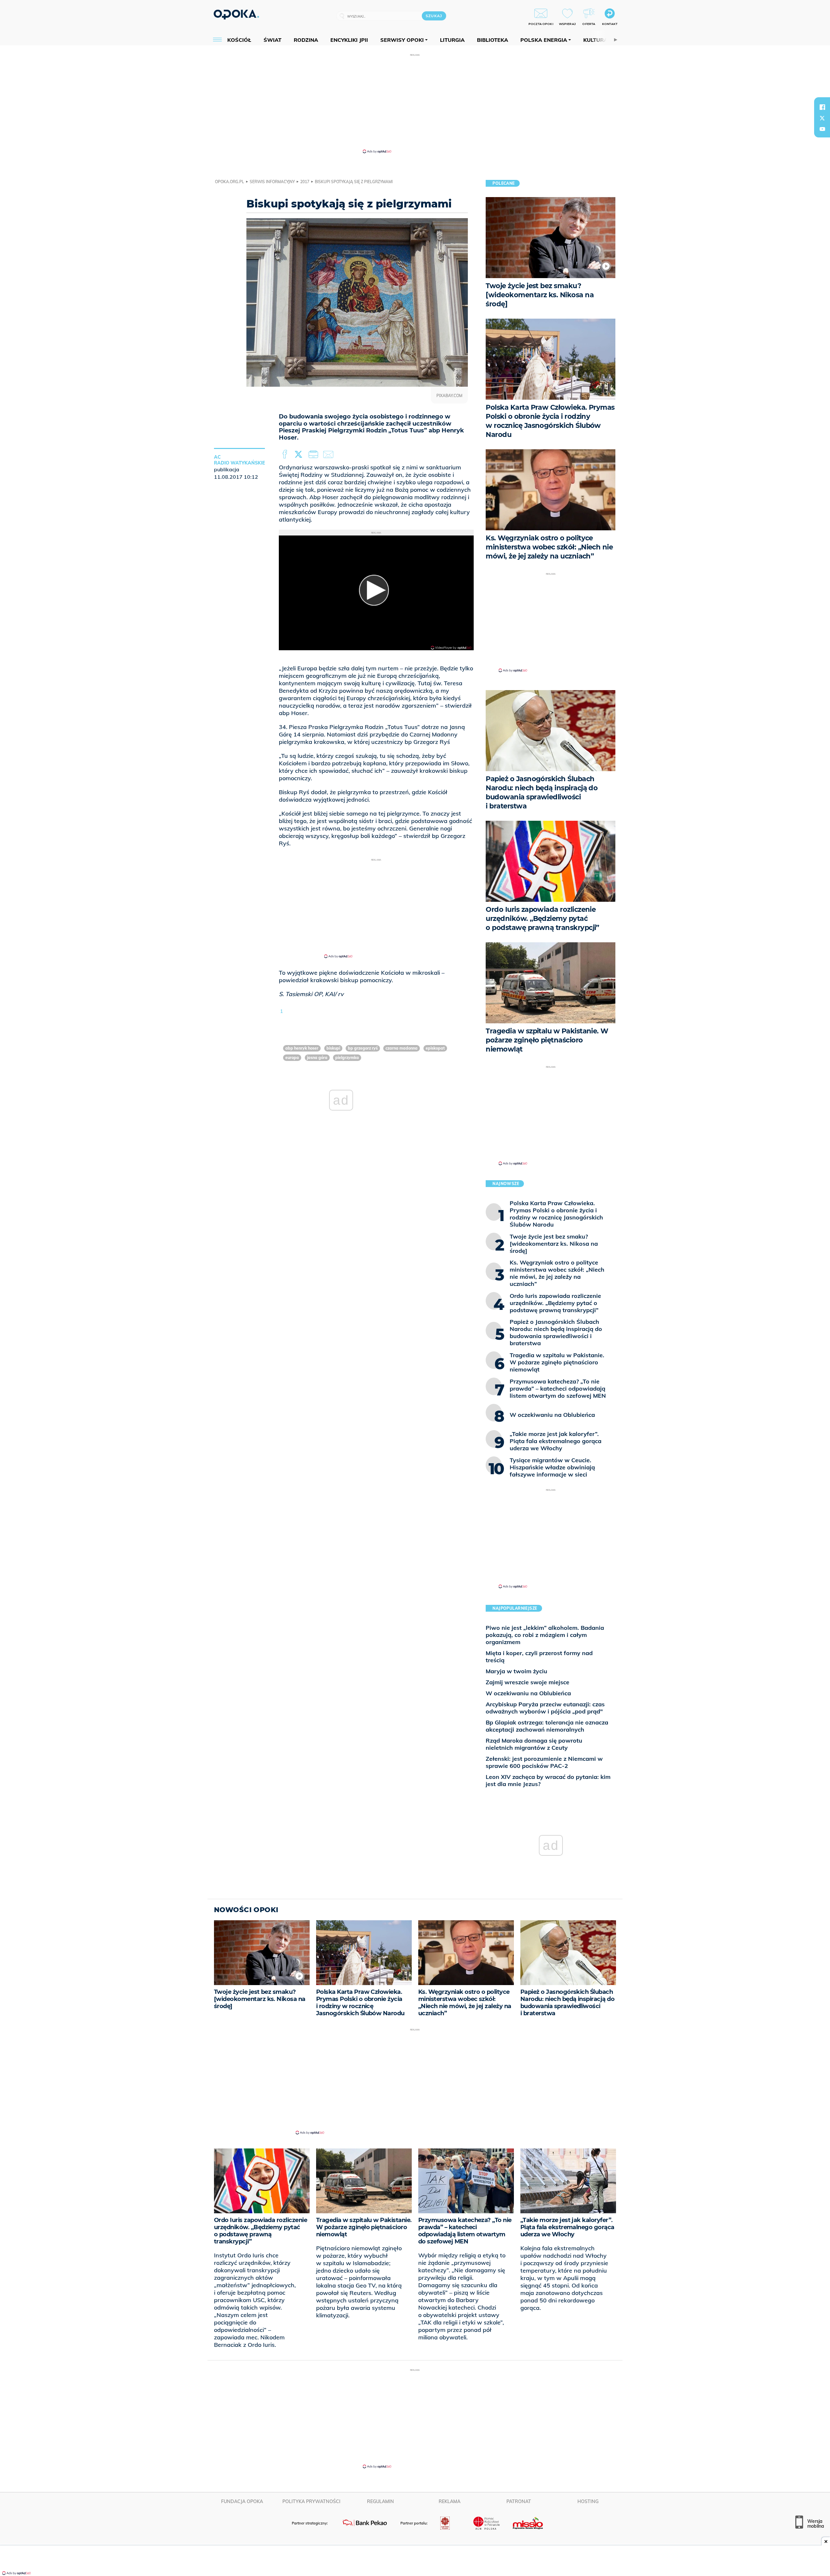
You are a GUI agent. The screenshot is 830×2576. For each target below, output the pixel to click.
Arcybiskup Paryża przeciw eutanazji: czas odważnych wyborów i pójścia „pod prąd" (545, 1708)
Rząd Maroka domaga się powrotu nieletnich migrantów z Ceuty (534, 1744)
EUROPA (292, 1058)
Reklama (450, 2501)
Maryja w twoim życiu (516, 1671)
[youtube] (822, 129)
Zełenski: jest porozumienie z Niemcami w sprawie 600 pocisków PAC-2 (544, 1762)
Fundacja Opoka (242, 2501)
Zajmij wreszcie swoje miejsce (528, 1682)
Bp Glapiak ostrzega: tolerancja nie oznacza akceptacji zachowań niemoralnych (547, 1726)
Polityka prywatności (311, 2501)
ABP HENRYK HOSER (302, 1048)
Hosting (588, 2501)
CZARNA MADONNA (402, 1048)
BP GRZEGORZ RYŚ (363, 1048)
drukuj (314, 454)
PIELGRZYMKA (347, 1058)
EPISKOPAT (435, 1048)
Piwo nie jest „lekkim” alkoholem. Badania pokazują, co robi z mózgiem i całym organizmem (545, 1635)
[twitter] (822, 118)
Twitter (300, 454)
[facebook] (822, 107)
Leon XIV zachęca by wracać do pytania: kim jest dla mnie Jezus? (548, 1780)
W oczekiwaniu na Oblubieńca (528, 1693)
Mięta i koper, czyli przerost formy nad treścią (539, 1657)
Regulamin (380, 2501)
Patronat (519, 2501)
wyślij (329, 454)
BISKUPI (333, 1048)
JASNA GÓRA (317, 1058)
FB (285, 454)
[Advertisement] (415, 103)
